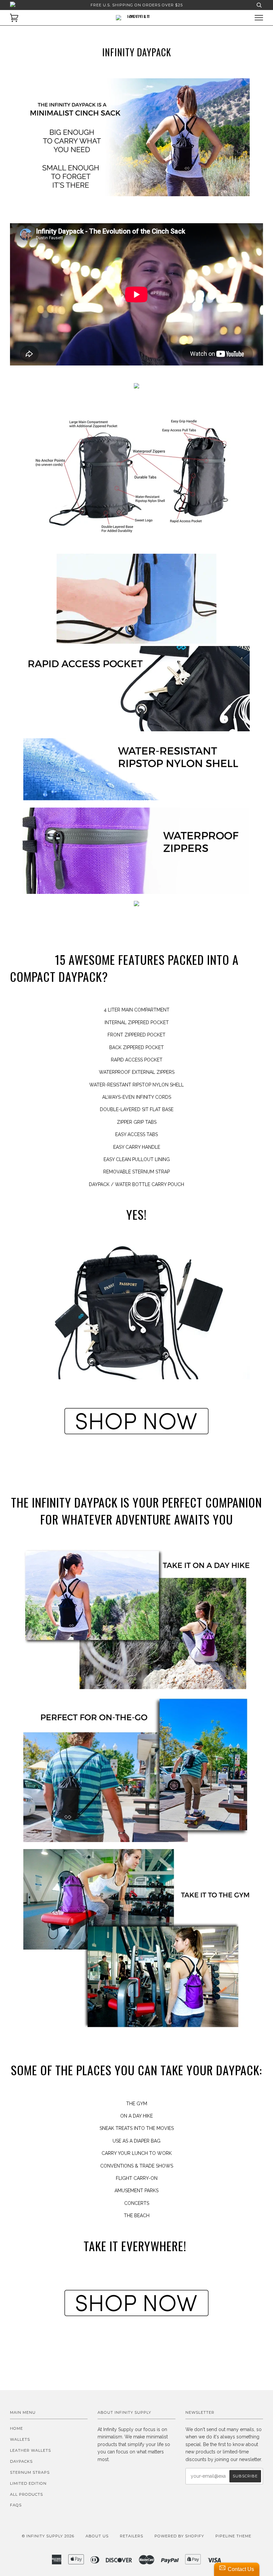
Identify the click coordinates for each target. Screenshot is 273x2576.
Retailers (132, 2536)
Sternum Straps (30, 2472)
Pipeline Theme (233, 2536)
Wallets (20, 2439)
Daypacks (21, 2461)
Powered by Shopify (179, 2536)
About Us (97, 2536)
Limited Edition (28, 2483)
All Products (26, 2494)
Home (16, 2428)
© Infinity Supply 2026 (48, 2536)
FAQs (16, 2505)
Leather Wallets (30, 2450)
